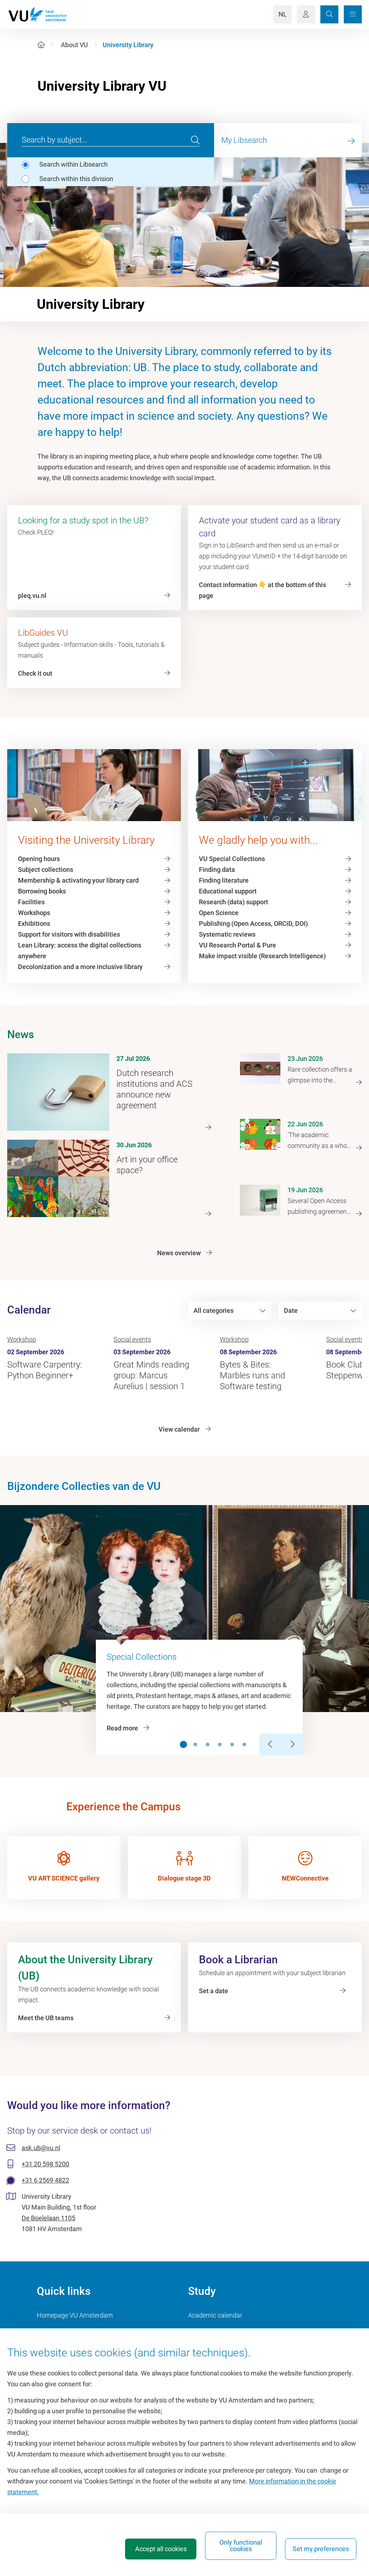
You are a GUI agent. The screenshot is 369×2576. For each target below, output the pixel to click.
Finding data (217, 870)
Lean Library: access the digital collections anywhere (80, 951)
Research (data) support (234, 902)
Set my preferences (321, 2549)
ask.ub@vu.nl (41, 2148)
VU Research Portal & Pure (237, 945)
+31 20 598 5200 (45, 2164)
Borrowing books (42, 891)
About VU (74, 45)
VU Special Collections (232, 859)
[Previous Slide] (270, 1744)
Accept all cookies (161, 2549)
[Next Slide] (292, 1744)
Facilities (31, 902)
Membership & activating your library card (78, 880)
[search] (195, 140)
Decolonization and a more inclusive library (80, 967)
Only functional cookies (241, 2546)
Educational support (228, 891)
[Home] (41, 45)
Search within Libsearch (74, 164)
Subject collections (46, 870)
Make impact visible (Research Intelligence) (262, 956)
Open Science (219, 913)
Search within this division (76, 179)
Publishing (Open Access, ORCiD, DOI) (253, 924)
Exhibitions (34, 924)
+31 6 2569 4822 (45, 2180)
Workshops (34, 913)
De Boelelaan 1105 (48, 2218)
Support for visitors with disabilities (69, 934)
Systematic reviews (227, 934)
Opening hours (39, 859)
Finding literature (224, 880)
